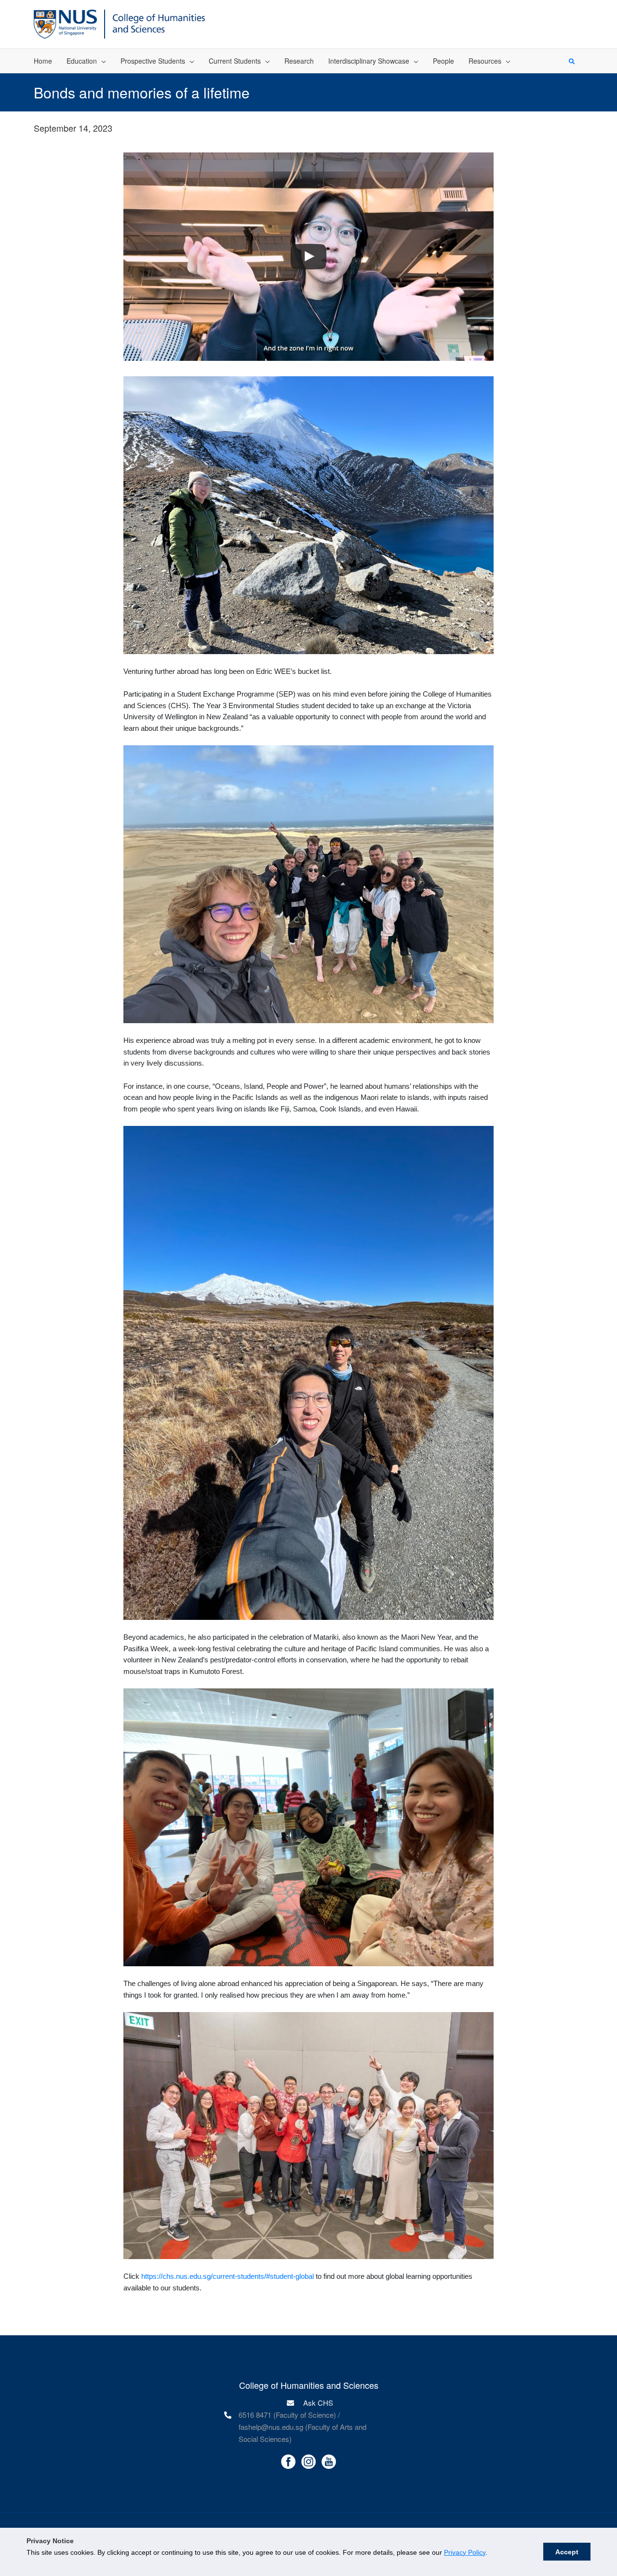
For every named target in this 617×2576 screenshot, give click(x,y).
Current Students (235, 61)
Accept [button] (567, 2552)
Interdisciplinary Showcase (369, 61)
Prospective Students (153, 61)
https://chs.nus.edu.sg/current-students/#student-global (228, 2276)
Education (82, 61)
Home (43, 61)
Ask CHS (317, 2403)
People (443, 61)
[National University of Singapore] (65, 23)
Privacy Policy (465, 2552)
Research (299, 61)
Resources (485, 61)
